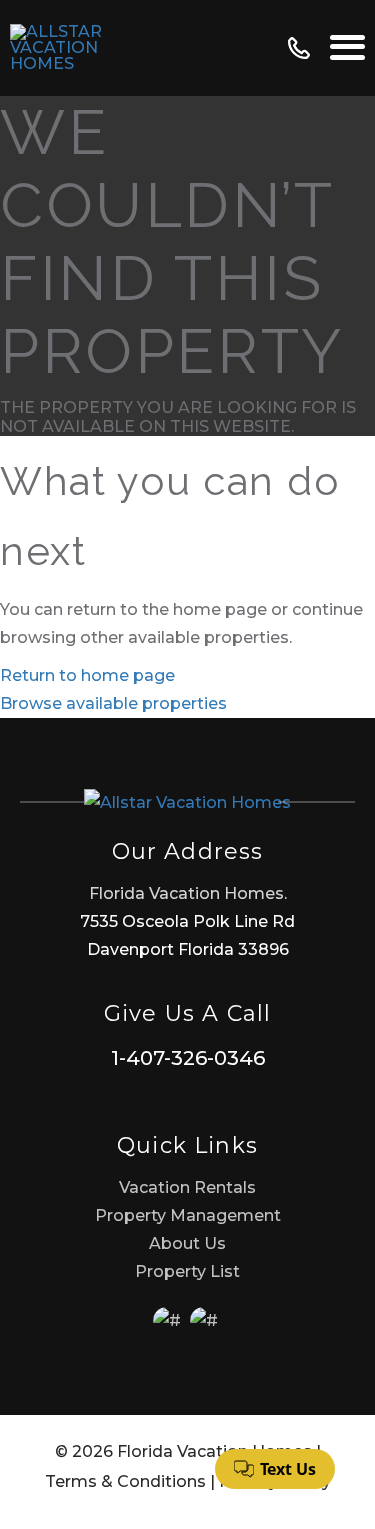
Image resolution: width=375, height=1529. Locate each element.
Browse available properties (113, 703)
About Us (187, 1243)
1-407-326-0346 (188, 1058)
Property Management (188, 1215)
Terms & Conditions (125, 1481)
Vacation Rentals (187, 1187)
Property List (187, 1271)
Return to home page (87, 675)
